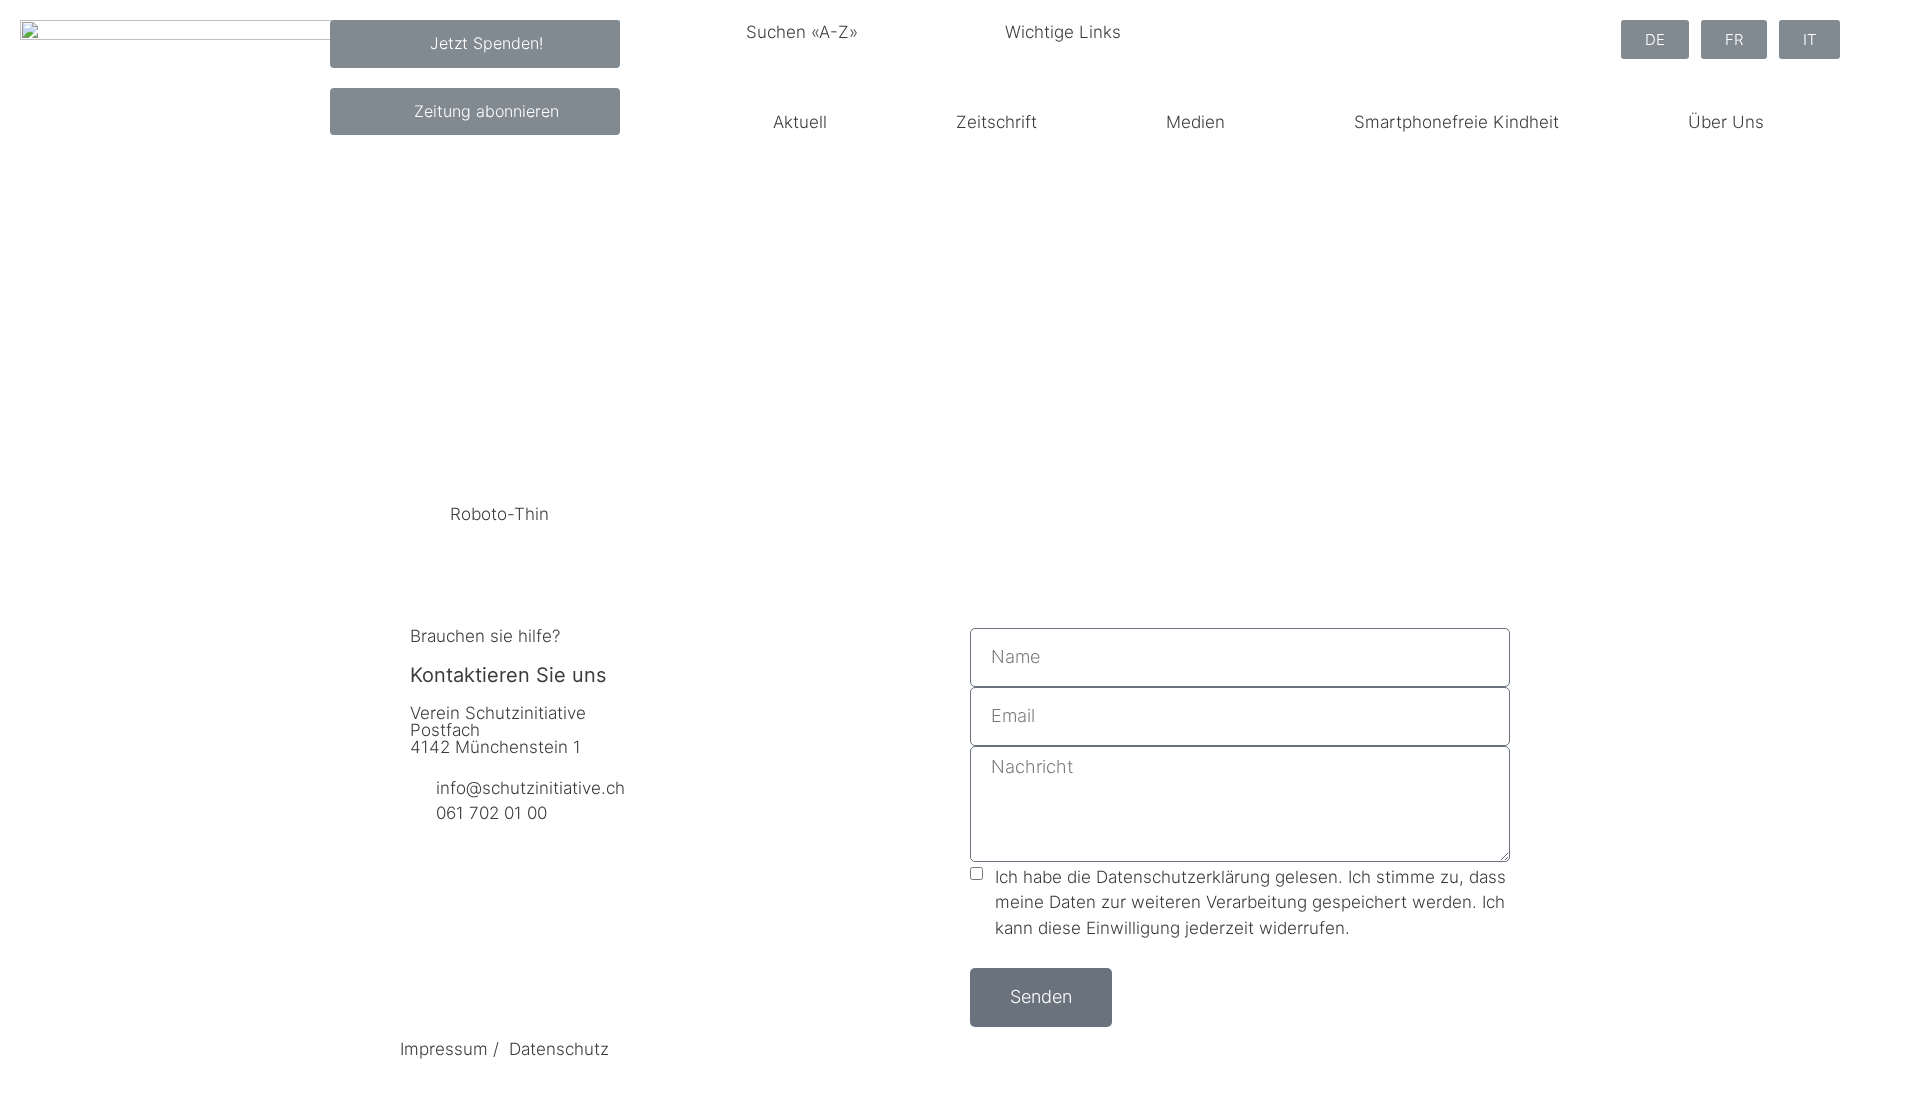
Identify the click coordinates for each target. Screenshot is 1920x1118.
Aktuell (800, 122)
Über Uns (1726, 122)
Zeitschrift (996, 122)
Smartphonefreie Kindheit (1456, 122)
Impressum (444, 1049)
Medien (1195, 122)
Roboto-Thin (499, 514)
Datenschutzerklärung (1183, 877)
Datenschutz (559, 1049)
